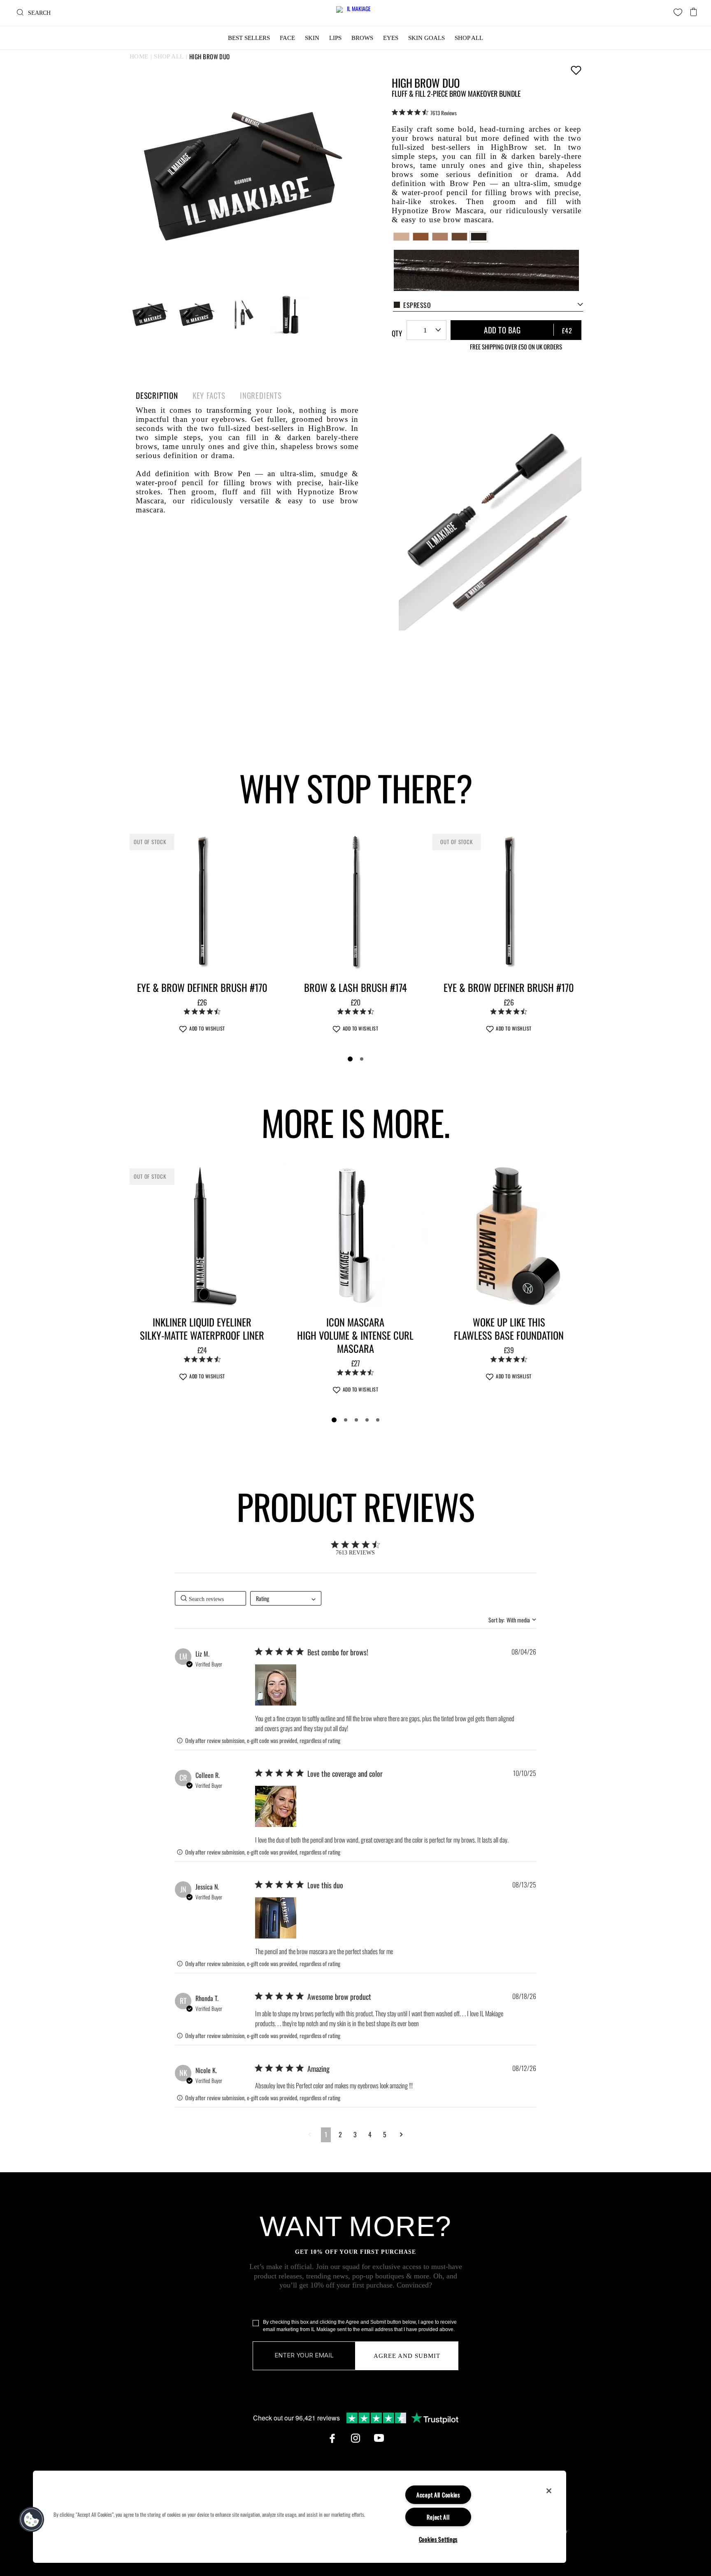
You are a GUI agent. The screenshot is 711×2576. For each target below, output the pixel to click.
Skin (312, 38)
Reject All (438, 2517)
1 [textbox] (425, 330)
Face (287, 38)
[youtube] (379, 2438)
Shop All (469, 38)
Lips (335, 38)
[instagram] (355, 2438)
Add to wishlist (576, 70)
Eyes (391, 38)
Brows (362, 38)
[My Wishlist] (678, 12)
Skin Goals (426, 38)
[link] (424, 112)
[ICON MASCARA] (356, 1235)
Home (139, 56)
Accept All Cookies (438, 2495)
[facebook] (332, 2438)
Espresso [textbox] (417, 305)
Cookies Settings (438, 2539)
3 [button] (355, 2134)
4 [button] (370, 2134)
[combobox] (488, 305)
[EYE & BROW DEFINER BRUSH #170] (202, 901)
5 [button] (385, 2134)
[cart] (694, 10)
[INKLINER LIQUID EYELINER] (202, 1235)
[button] (276, 1685)
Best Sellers (249, 38)
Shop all (169, 56)
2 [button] (340, 2134)
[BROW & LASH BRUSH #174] (356, 901)
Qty (397, 333)
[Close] (549, 2491)
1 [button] (326, 2134)
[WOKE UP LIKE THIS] (509, 1235)
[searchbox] (210, 1598)
